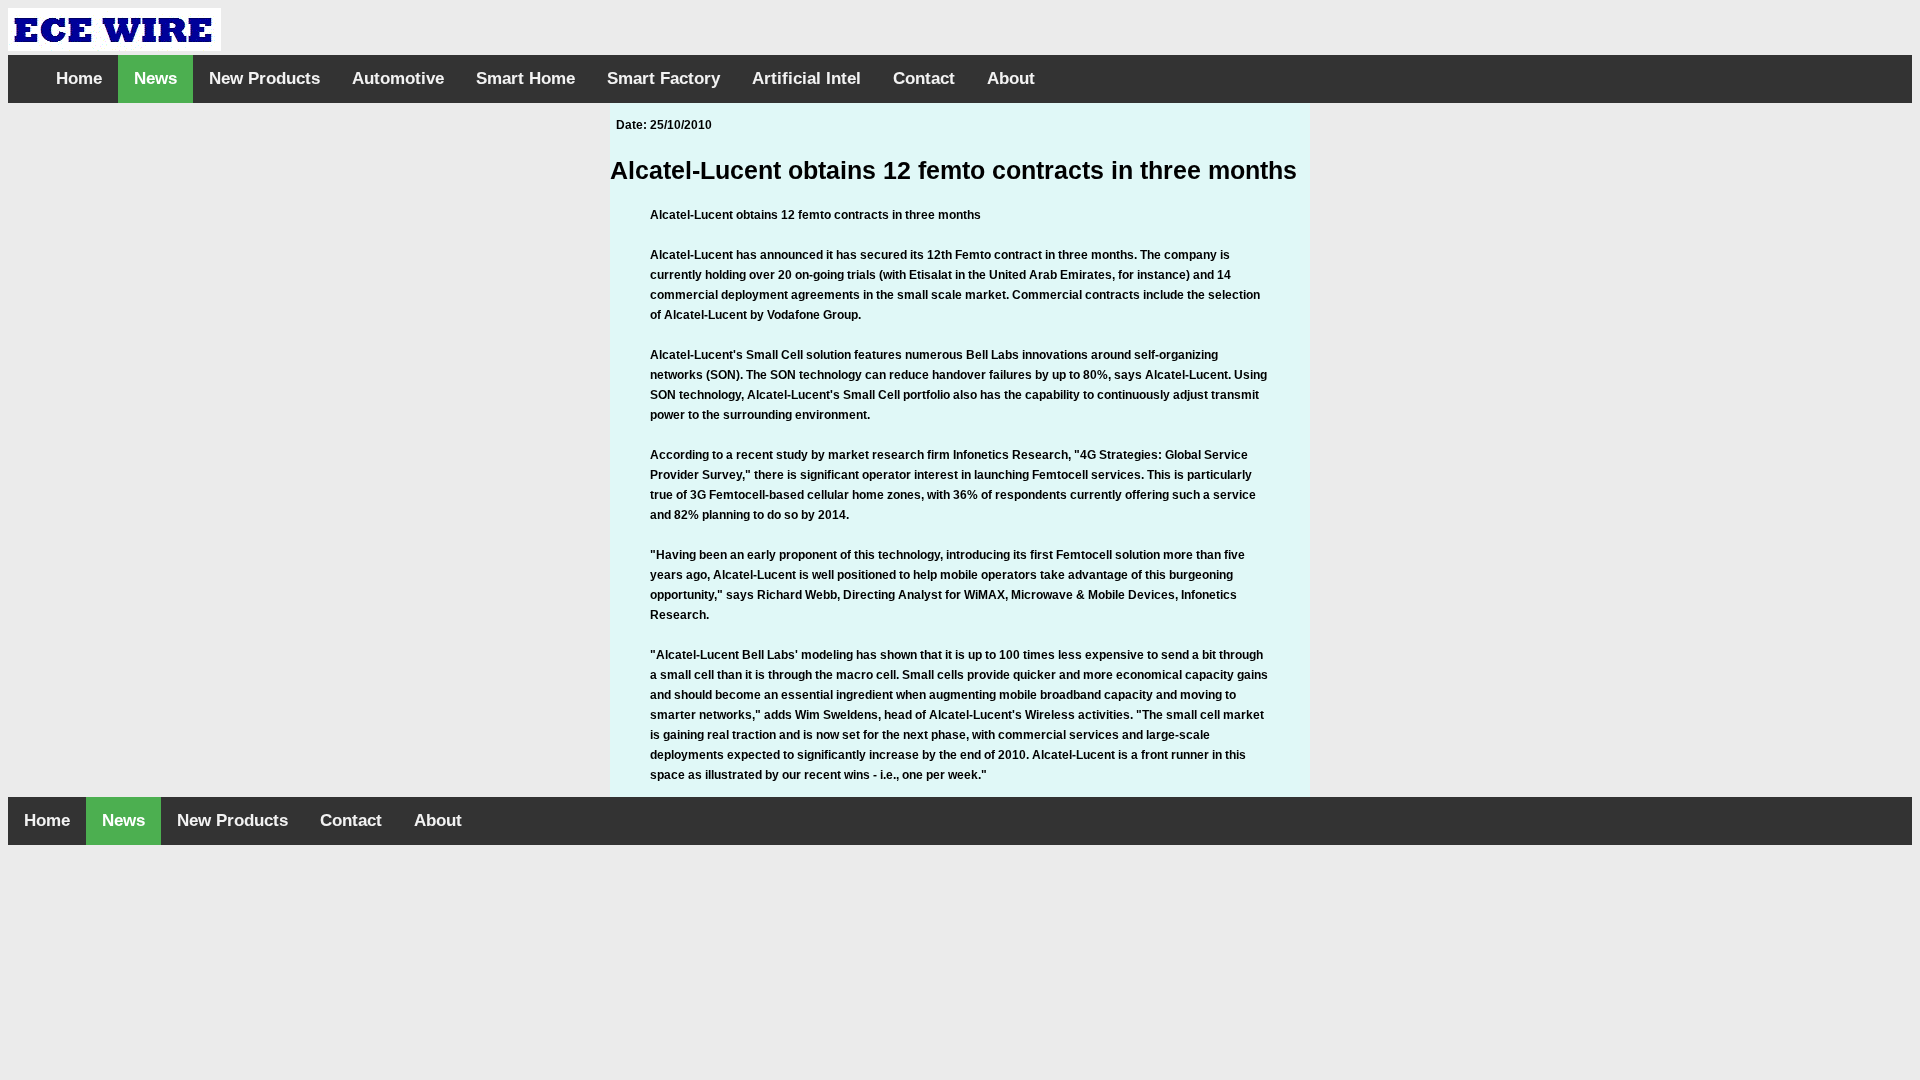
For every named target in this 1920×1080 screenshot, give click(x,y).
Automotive (398, 78)
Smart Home (525, 78)
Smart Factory (663, 78)
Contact (924, 78)
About (1011, 78)
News (155, 78)
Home (79, 78)
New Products (264, 78)
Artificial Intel (806, 78)
